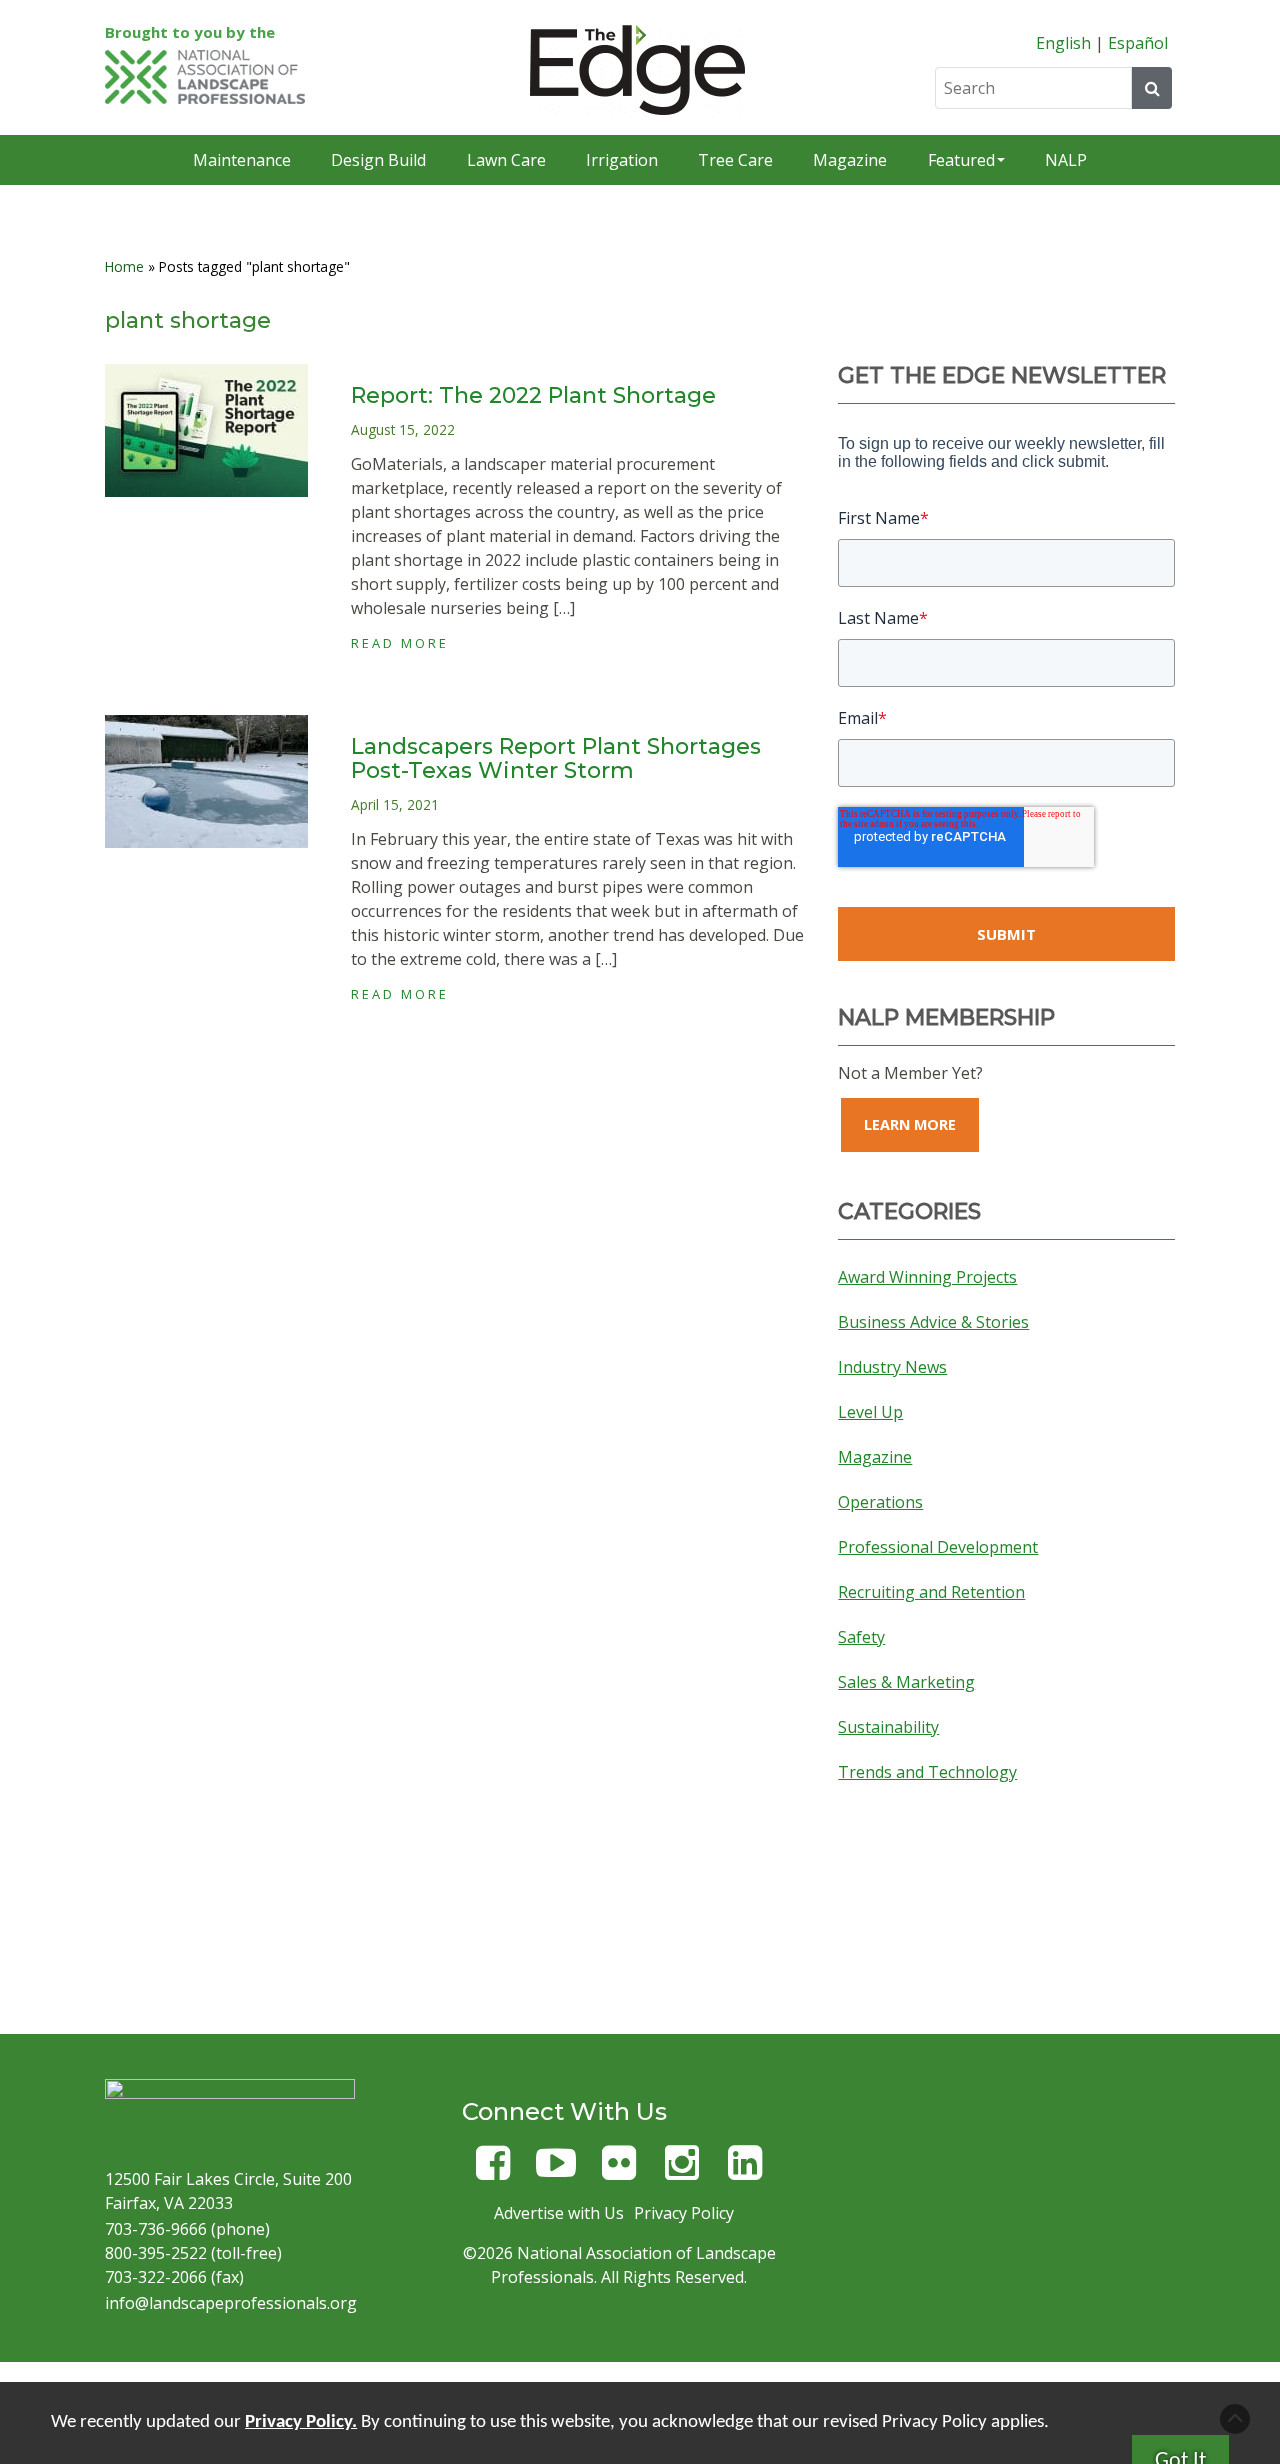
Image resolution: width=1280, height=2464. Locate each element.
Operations (880, 1502)
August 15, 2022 (403, 429)
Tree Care (735, 160)
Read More (400, 643)
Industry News (892, 1367)
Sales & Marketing (906, 1682)
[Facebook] (493, 2171)
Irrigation (622, 160)
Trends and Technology (927, 1772)
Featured (961, 160)
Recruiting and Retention (931, 1592)
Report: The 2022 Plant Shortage (533, 395)
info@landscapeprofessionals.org (231, 2303)
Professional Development (938, 1547)
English (1063, 43)
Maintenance (242, 160)
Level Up (870, 1412)
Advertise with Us (559, 2213)
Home (124, 266)
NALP (1066, 160)
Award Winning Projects (927, 1277)
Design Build (378, 160)
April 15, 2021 (395, 804)
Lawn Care (506, 160)
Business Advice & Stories (933, 1322)
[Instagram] (682, 2171)
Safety (861, 1637)
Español (1138, 43)
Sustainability (888, 1727)
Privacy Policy (684, 2213)
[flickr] (619, 2171)
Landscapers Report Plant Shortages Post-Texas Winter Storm (556, 758)
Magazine (850, 160)
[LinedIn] (745, 2171)
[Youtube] (556, 2171)
